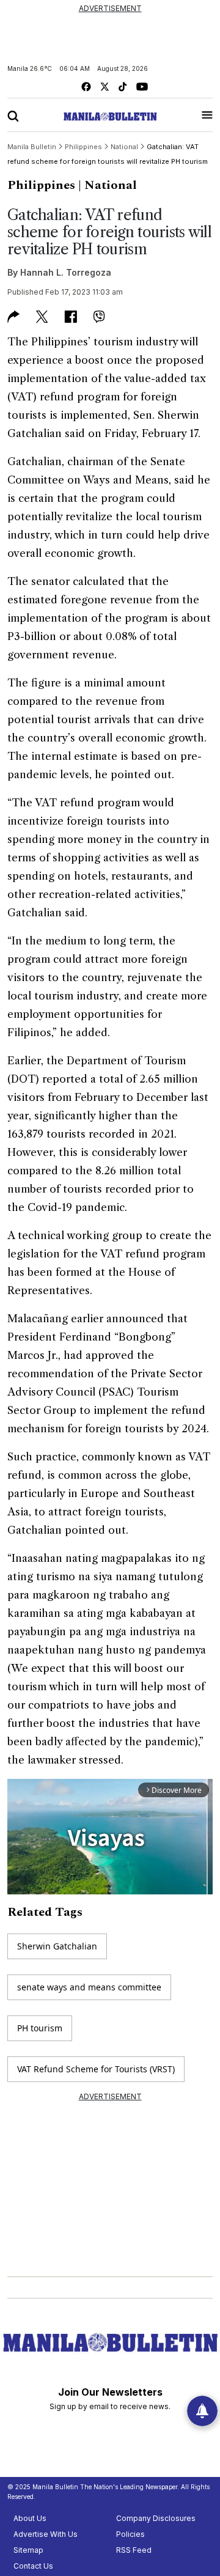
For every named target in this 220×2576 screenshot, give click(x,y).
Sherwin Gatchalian (57, 1946)
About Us (30, 2518)
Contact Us (33, 2566)
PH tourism (40, 2028)
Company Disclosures (156, 2518)
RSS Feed (134, 2550)
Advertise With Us (46, 2534)
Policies (130, 2534)
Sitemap (28, 2550)
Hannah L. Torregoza (66, 272)
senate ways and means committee (89, 1987)
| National (108, 185)
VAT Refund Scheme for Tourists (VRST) (96, 2069)
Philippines (41, 185)
